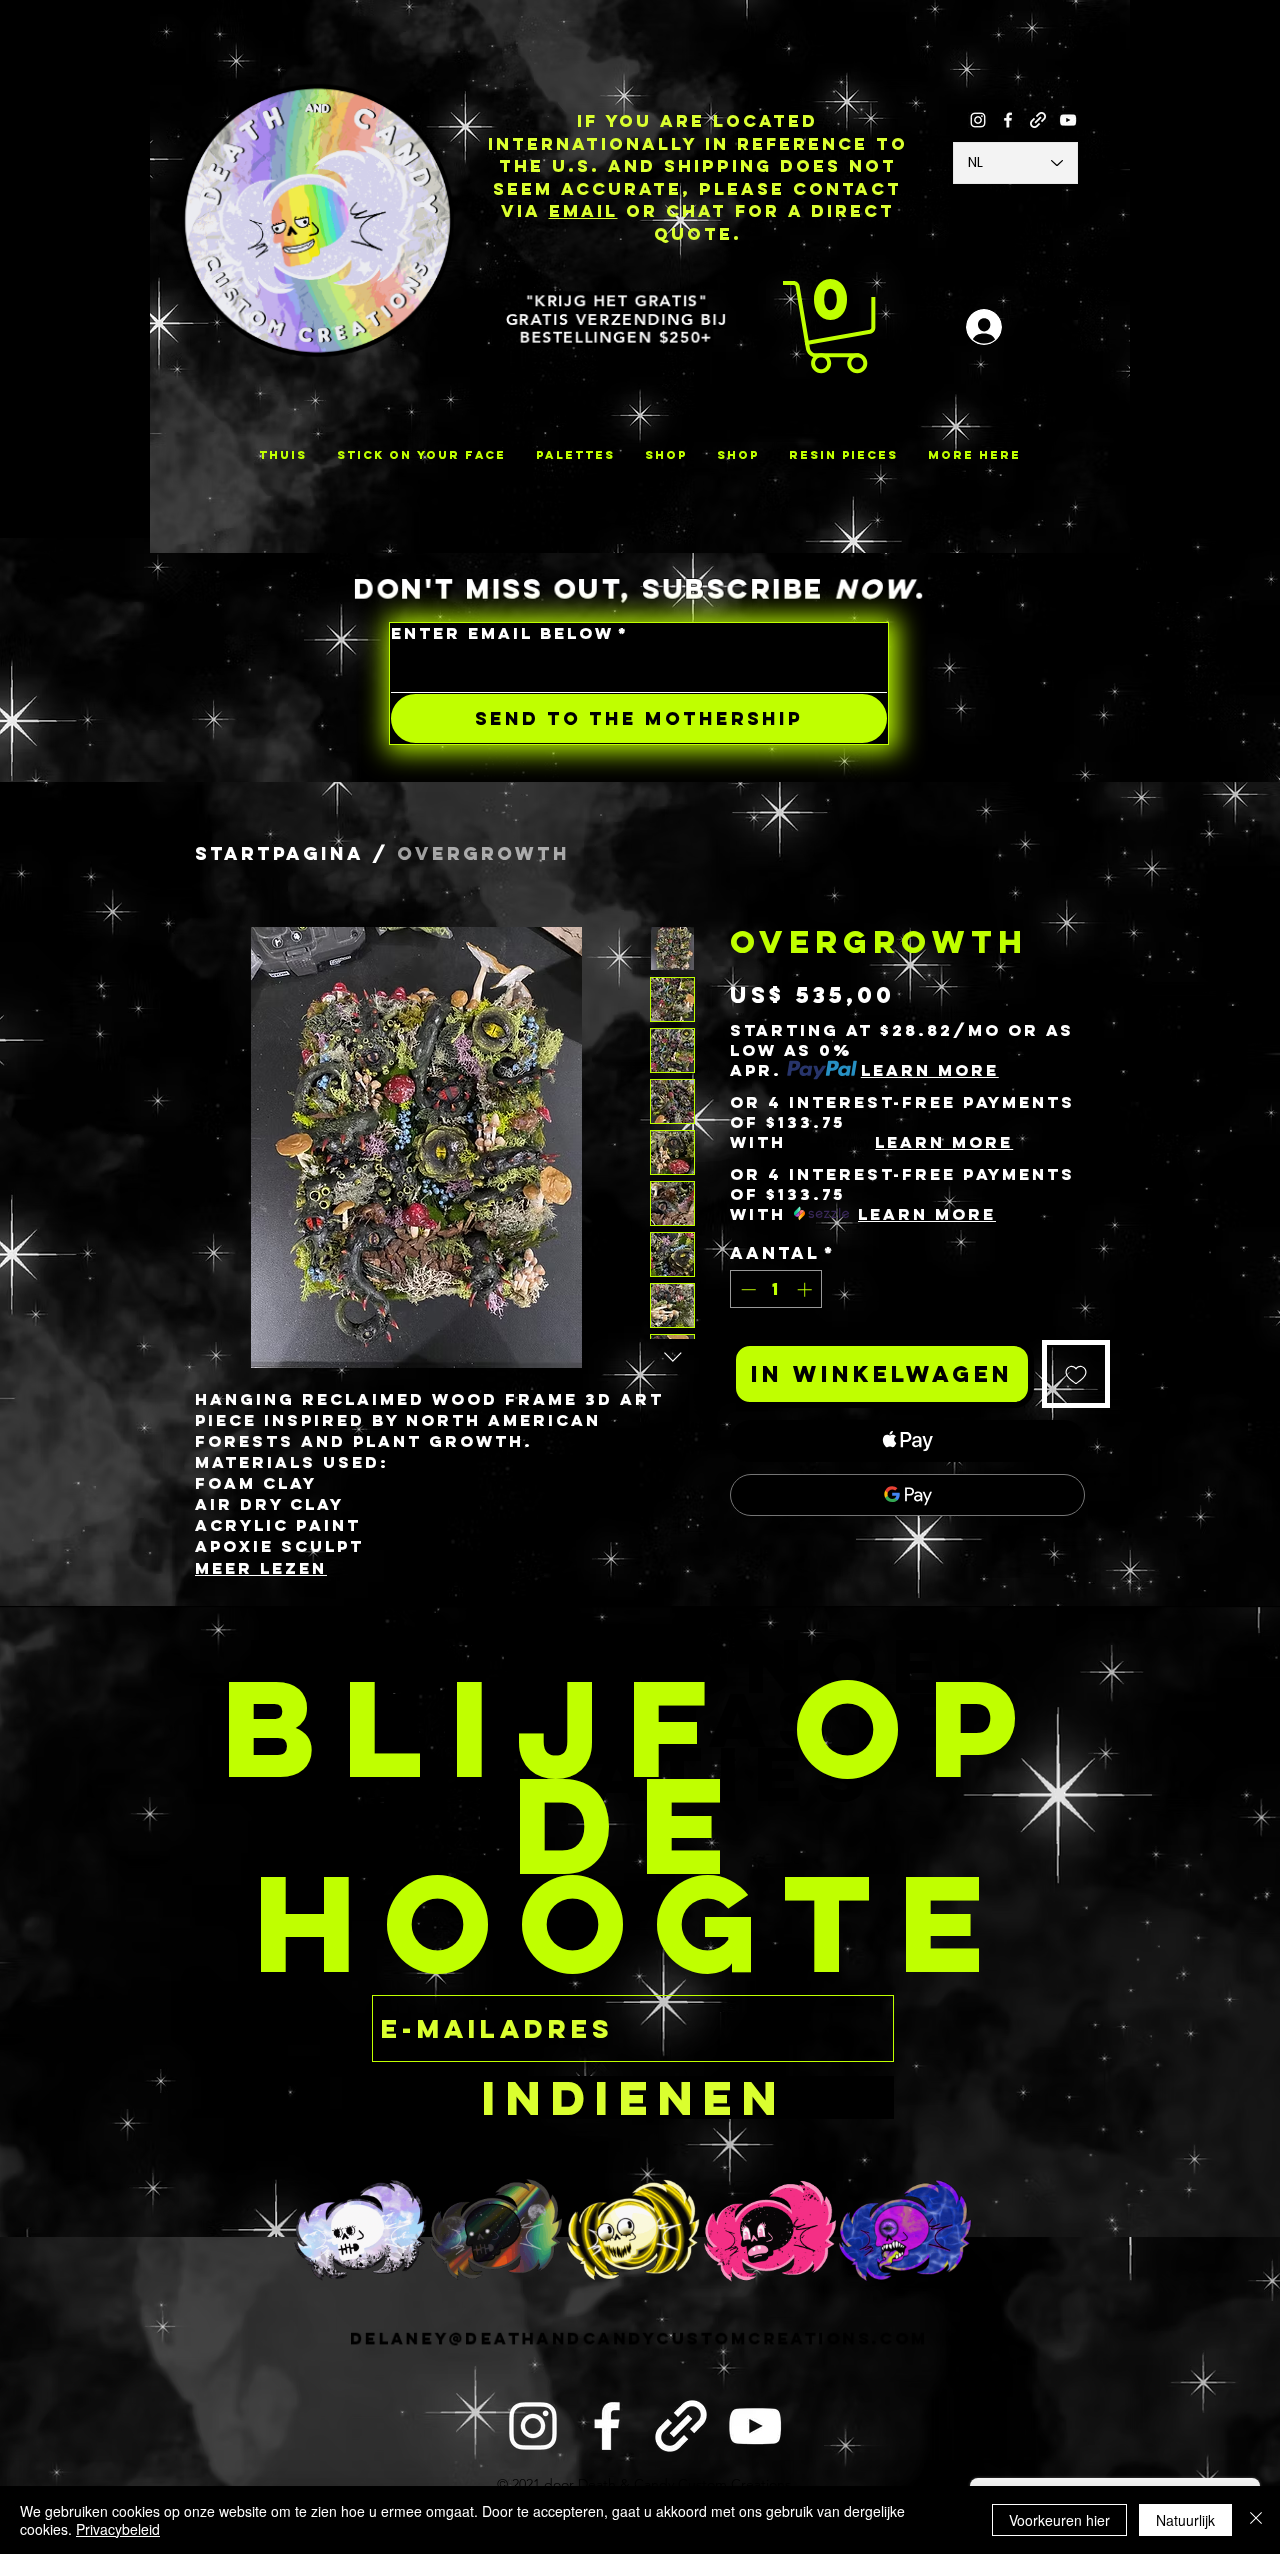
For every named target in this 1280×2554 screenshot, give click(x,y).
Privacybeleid (118, 2529)
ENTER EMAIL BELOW (510, 633)
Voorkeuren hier (1059, 2520)
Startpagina (279, 853)
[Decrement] (746, 1289)
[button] (838, 327)
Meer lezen (261, 1568)
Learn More (930, 1070)
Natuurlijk (1185, 2520)
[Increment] (806, 1289)
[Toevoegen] (1076, 1374)
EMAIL (583, 211)
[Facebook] (1008, 120)
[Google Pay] (907, 1495)
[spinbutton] (776, 1289)
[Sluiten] (1256, 2520)
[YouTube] (1068, 120)
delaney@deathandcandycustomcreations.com (639, 2338)
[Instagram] (978, 120)
